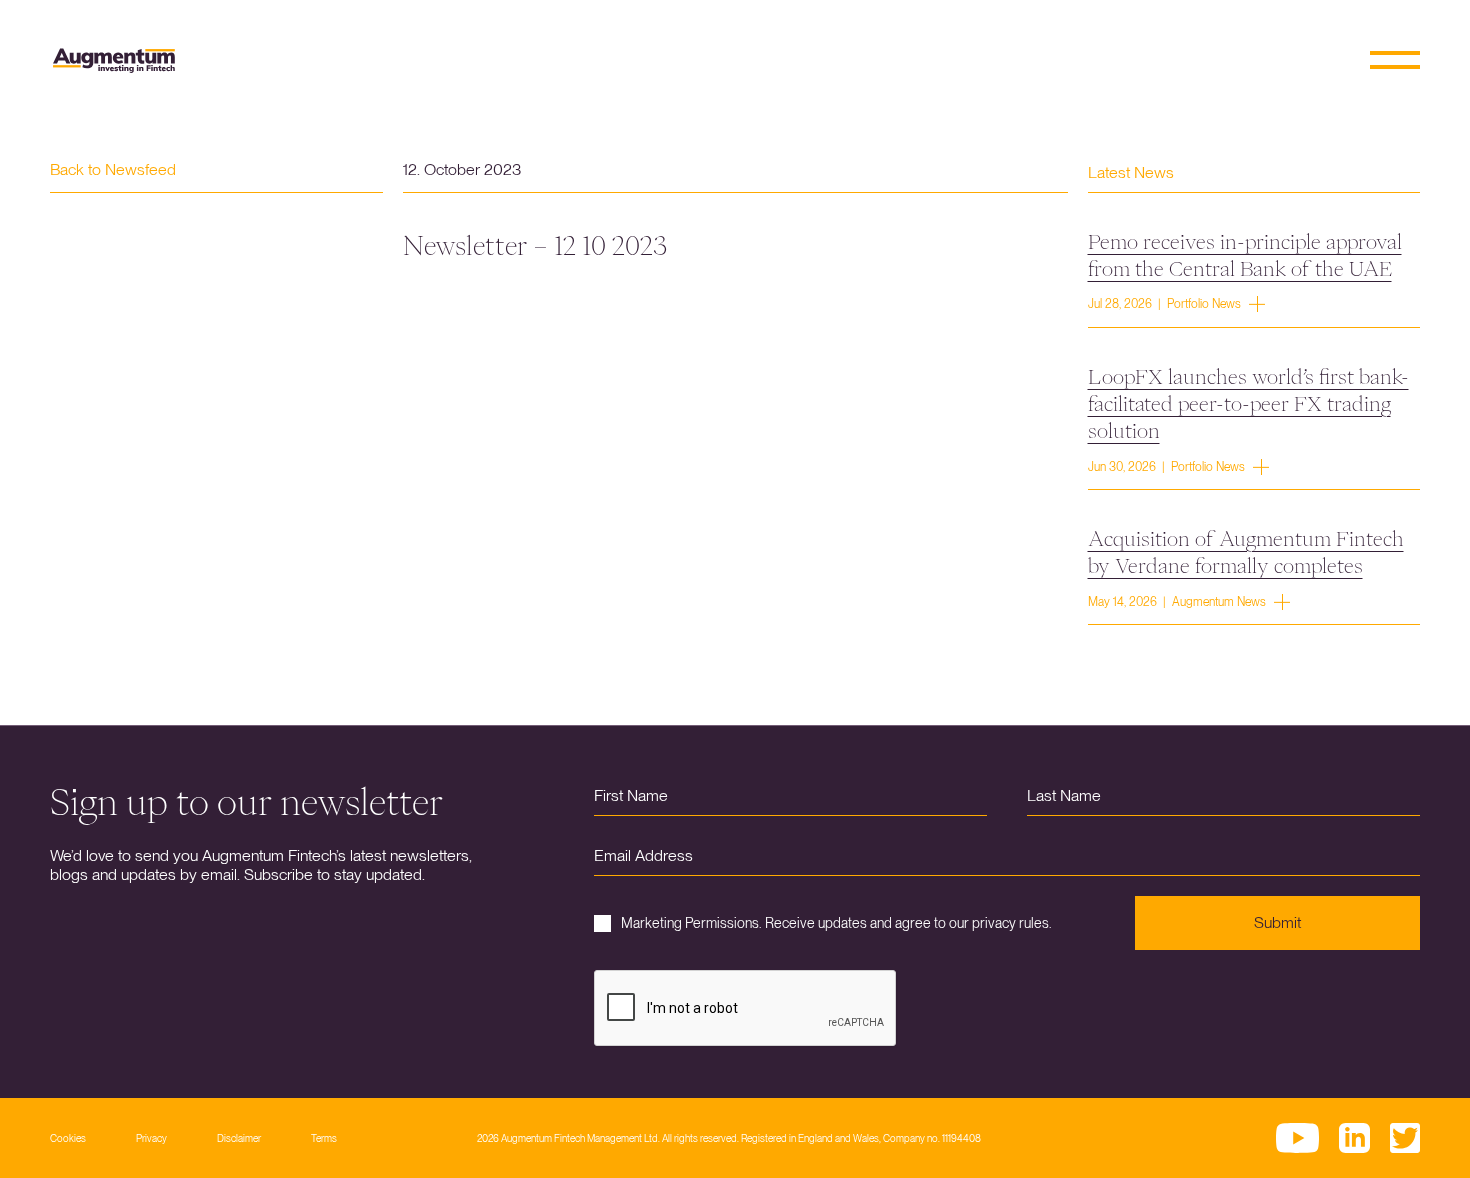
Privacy (151, 1138)
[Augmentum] (114, 60)
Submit (1277, 922)
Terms (324, 1138)
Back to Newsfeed (113, 169)
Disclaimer (239, 1138)
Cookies (68, 1138)
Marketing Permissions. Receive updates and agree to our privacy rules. (836, 923)
